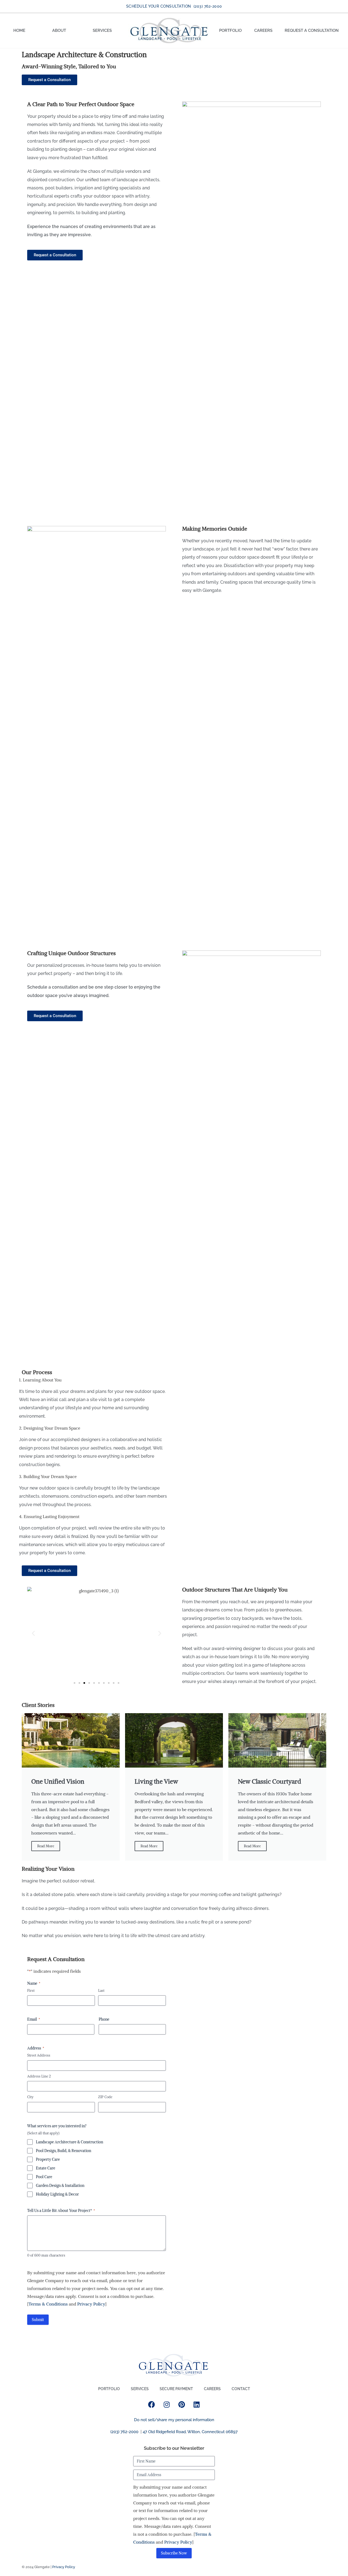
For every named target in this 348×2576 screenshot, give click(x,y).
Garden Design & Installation (60, 2186)
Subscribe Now (174, 2553)
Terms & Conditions (48, 2304)
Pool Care (44, 2177)
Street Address (39, 2055)
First (31, 1991)
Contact (241, 2389)
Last (101, 1991)
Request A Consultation (312, 30)
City (30, 2097)
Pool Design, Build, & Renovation (63, 2151)
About (59, 30)
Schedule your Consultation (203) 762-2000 (174, 6)
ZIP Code (105, 2097)
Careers (263, 30)
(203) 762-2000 (124, 2432)
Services (102, 30)
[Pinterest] (182, 2404)
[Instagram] (167, 2404)
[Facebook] (152, 2404)
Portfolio (230, 30)
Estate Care (46, 2168)
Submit (38, 2320)
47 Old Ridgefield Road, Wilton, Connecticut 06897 (190, 2432)
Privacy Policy (91, 2304)
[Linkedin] (197, 2404)
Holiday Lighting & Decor (57, 2194)
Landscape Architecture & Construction (69, 2142)
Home (19, 30)
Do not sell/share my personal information (174, 2420)
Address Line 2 (39, 2076)
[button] (33, 1633)
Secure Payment (176, 2389)
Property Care (48, 2159)
